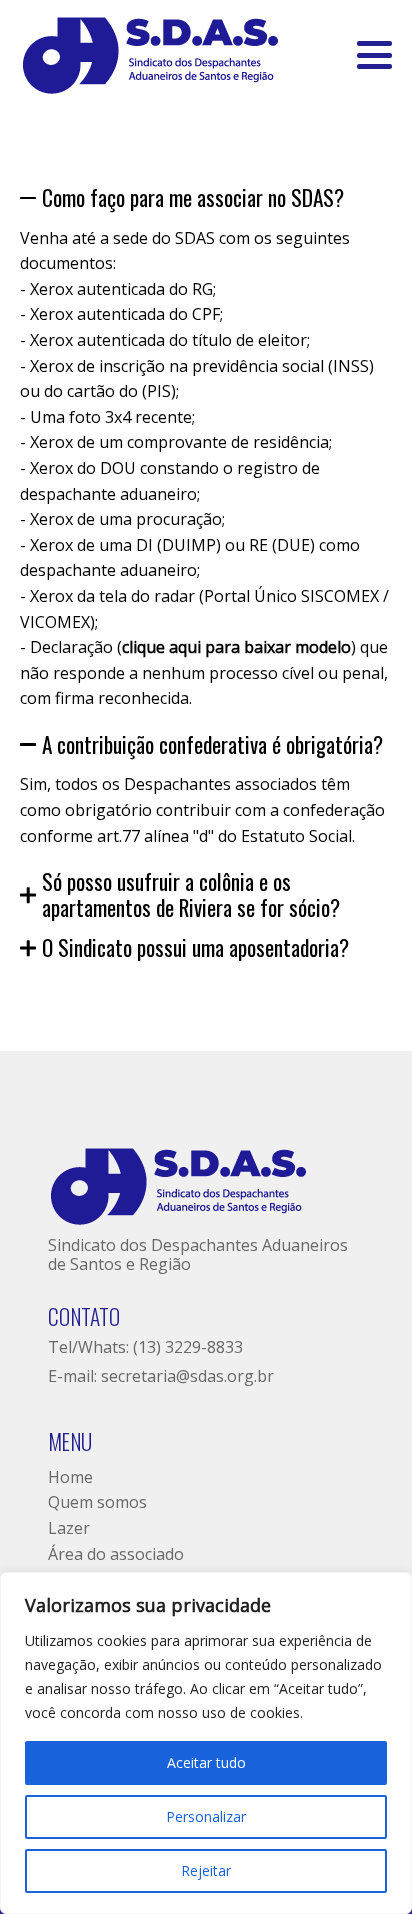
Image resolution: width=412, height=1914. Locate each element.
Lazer (69, 1528)
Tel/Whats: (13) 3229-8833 (145, 1347)
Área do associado (116, 1554)
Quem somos (97, 1502)
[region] (206, 1743)
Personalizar (206, 1816)
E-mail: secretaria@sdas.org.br (161, 1376)
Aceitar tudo (206, 1762)
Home (70, 1477)
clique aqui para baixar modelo (236, 647)
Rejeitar (206, 1870)
